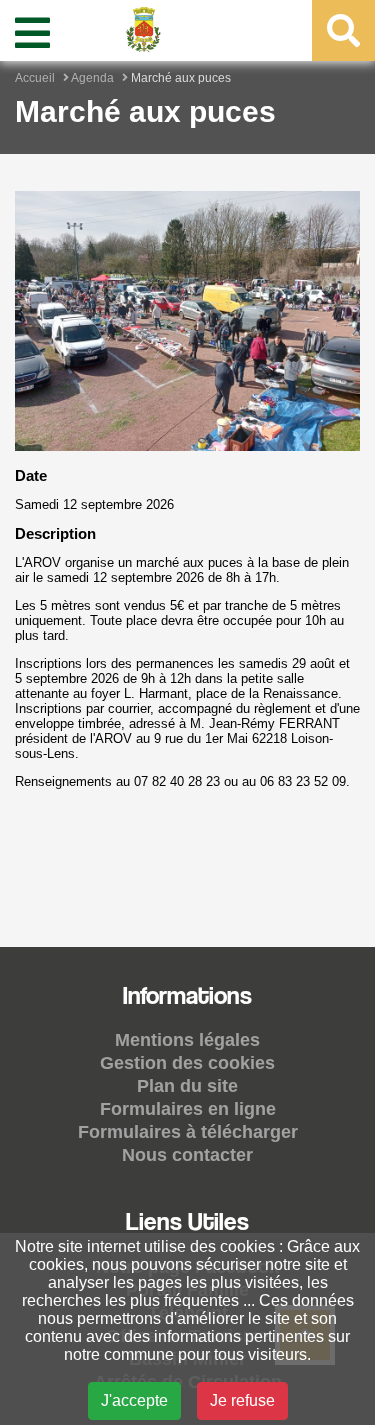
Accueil (35, 78)
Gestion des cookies (187, 1063)
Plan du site (187, 1086)
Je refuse (242, 1400)
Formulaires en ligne (188, 1109)
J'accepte (134, 1400)
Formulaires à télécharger (188, 1132)
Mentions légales (187, 1040)
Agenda (92, 78)
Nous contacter (187, 1155)
